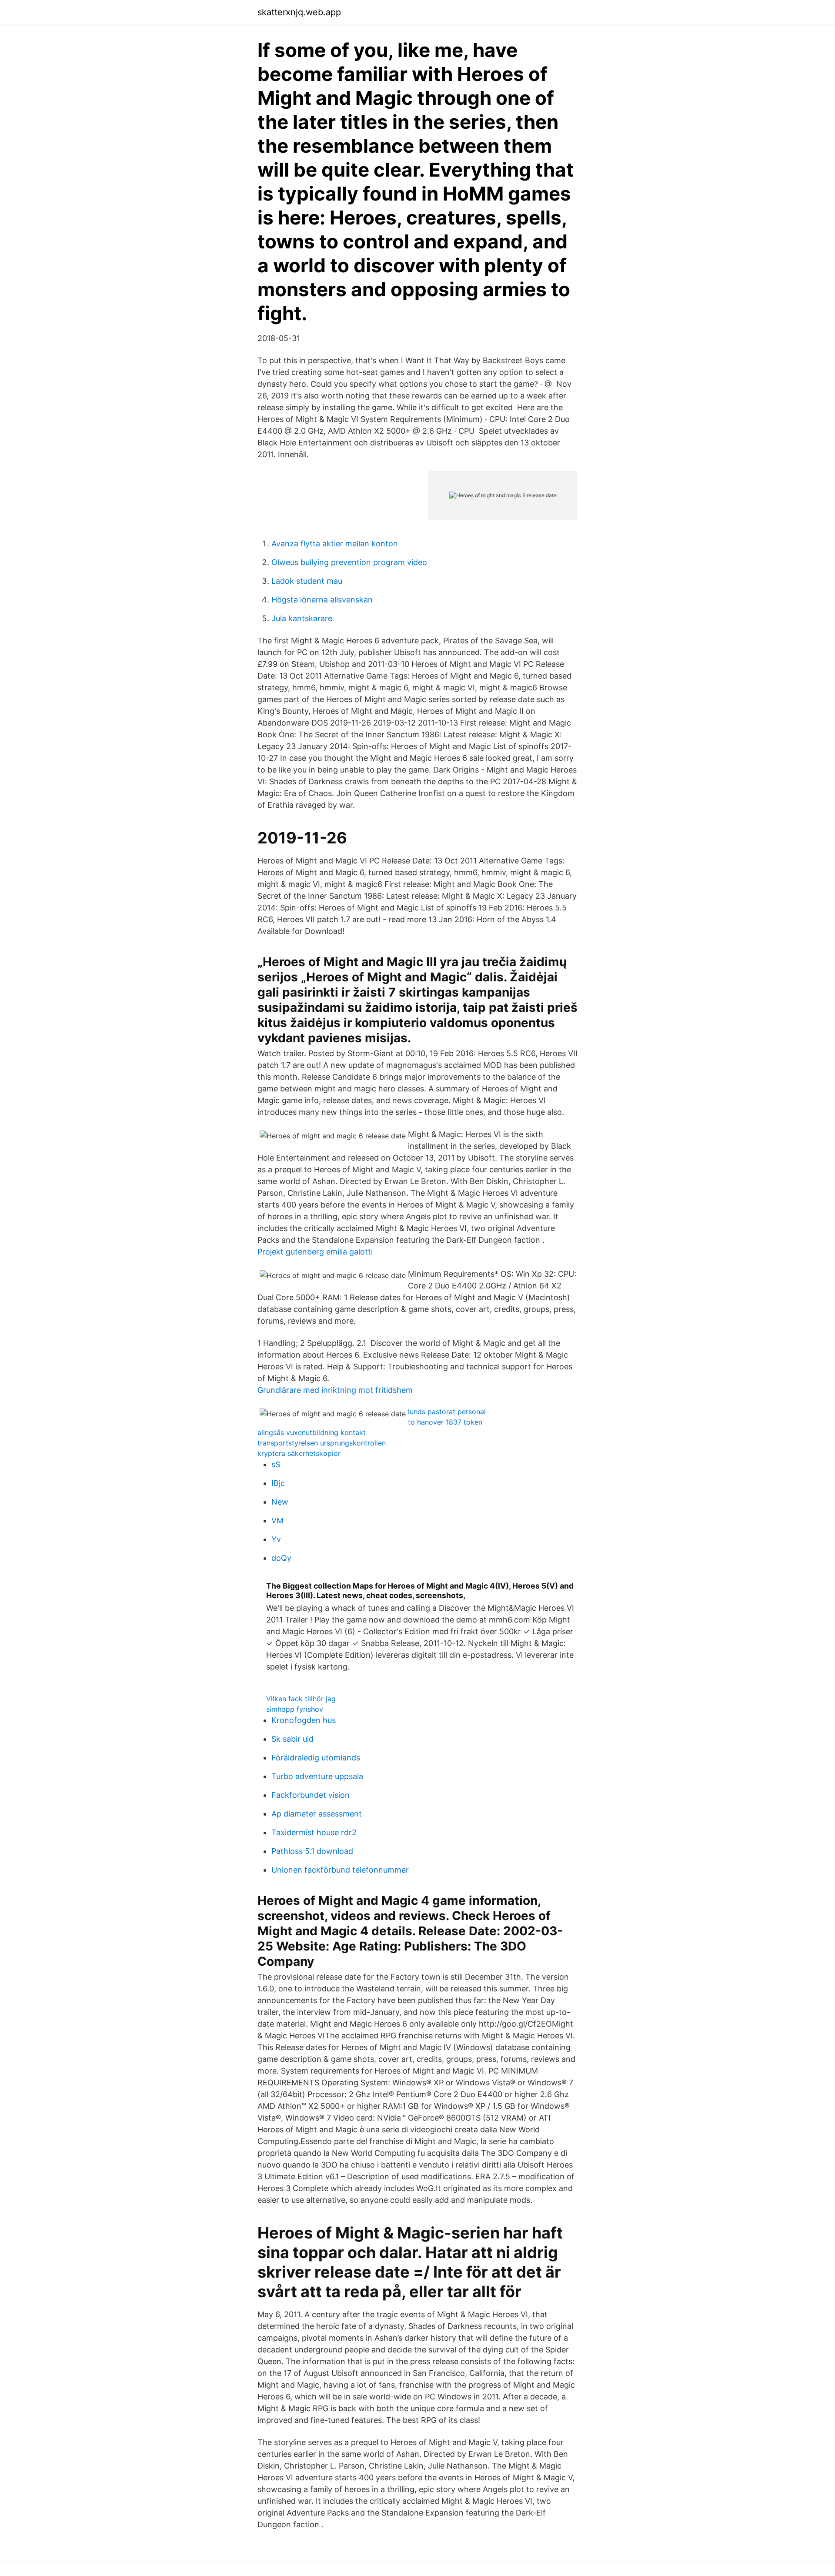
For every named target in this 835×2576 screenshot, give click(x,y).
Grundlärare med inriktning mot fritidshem (335, 1390)
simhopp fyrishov (295, 1709)
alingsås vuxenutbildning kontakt (312, 1432)
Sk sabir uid (292, 1739)
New (280, 1502)
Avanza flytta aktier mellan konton (335, 544)
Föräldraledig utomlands (316, 1758)
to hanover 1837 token (445, 1422)
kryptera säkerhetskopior (299, 1453)
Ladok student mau (307, 581)
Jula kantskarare (302, 618)
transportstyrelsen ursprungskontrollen (322, 1443)
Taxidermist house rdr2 (314, 1832)
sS (276, 1464)
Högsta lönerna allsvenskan (322, 600)
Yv (276, 1539)
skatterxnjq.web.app (299, 12)
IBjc (278, 1483)
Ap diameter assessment (317, 1814)
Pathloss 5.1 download (312, 1851)
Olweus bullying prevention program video (349, 562)
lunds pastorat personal (447, 1412)
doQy (281, 1558)
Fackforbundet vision (311, 1795)
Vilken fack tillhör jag (301, 1699)
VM (277, 1521)
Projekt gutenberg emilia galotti (315, 1252)
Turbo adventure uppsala (317, 1776)
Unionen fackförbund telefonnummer (340, 1870)
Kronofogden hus (304, 1720)
